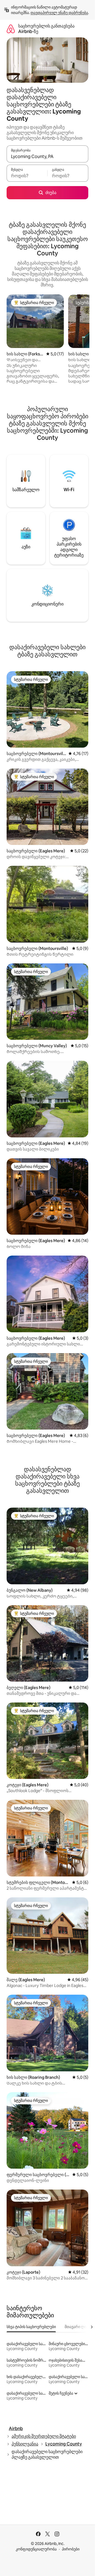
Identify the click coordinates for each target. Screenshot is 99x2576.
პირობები (71, 2549)
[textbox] (27, 176)
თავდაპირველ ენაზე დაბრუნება (59, 13)
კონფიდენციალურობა (36, 2549)
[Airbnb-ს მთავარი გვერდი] (11, 29)
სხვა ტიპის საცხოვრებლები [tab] (31, 2327)
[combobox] (47, 156)
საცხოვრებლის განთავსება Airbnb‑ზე (46, 29)
